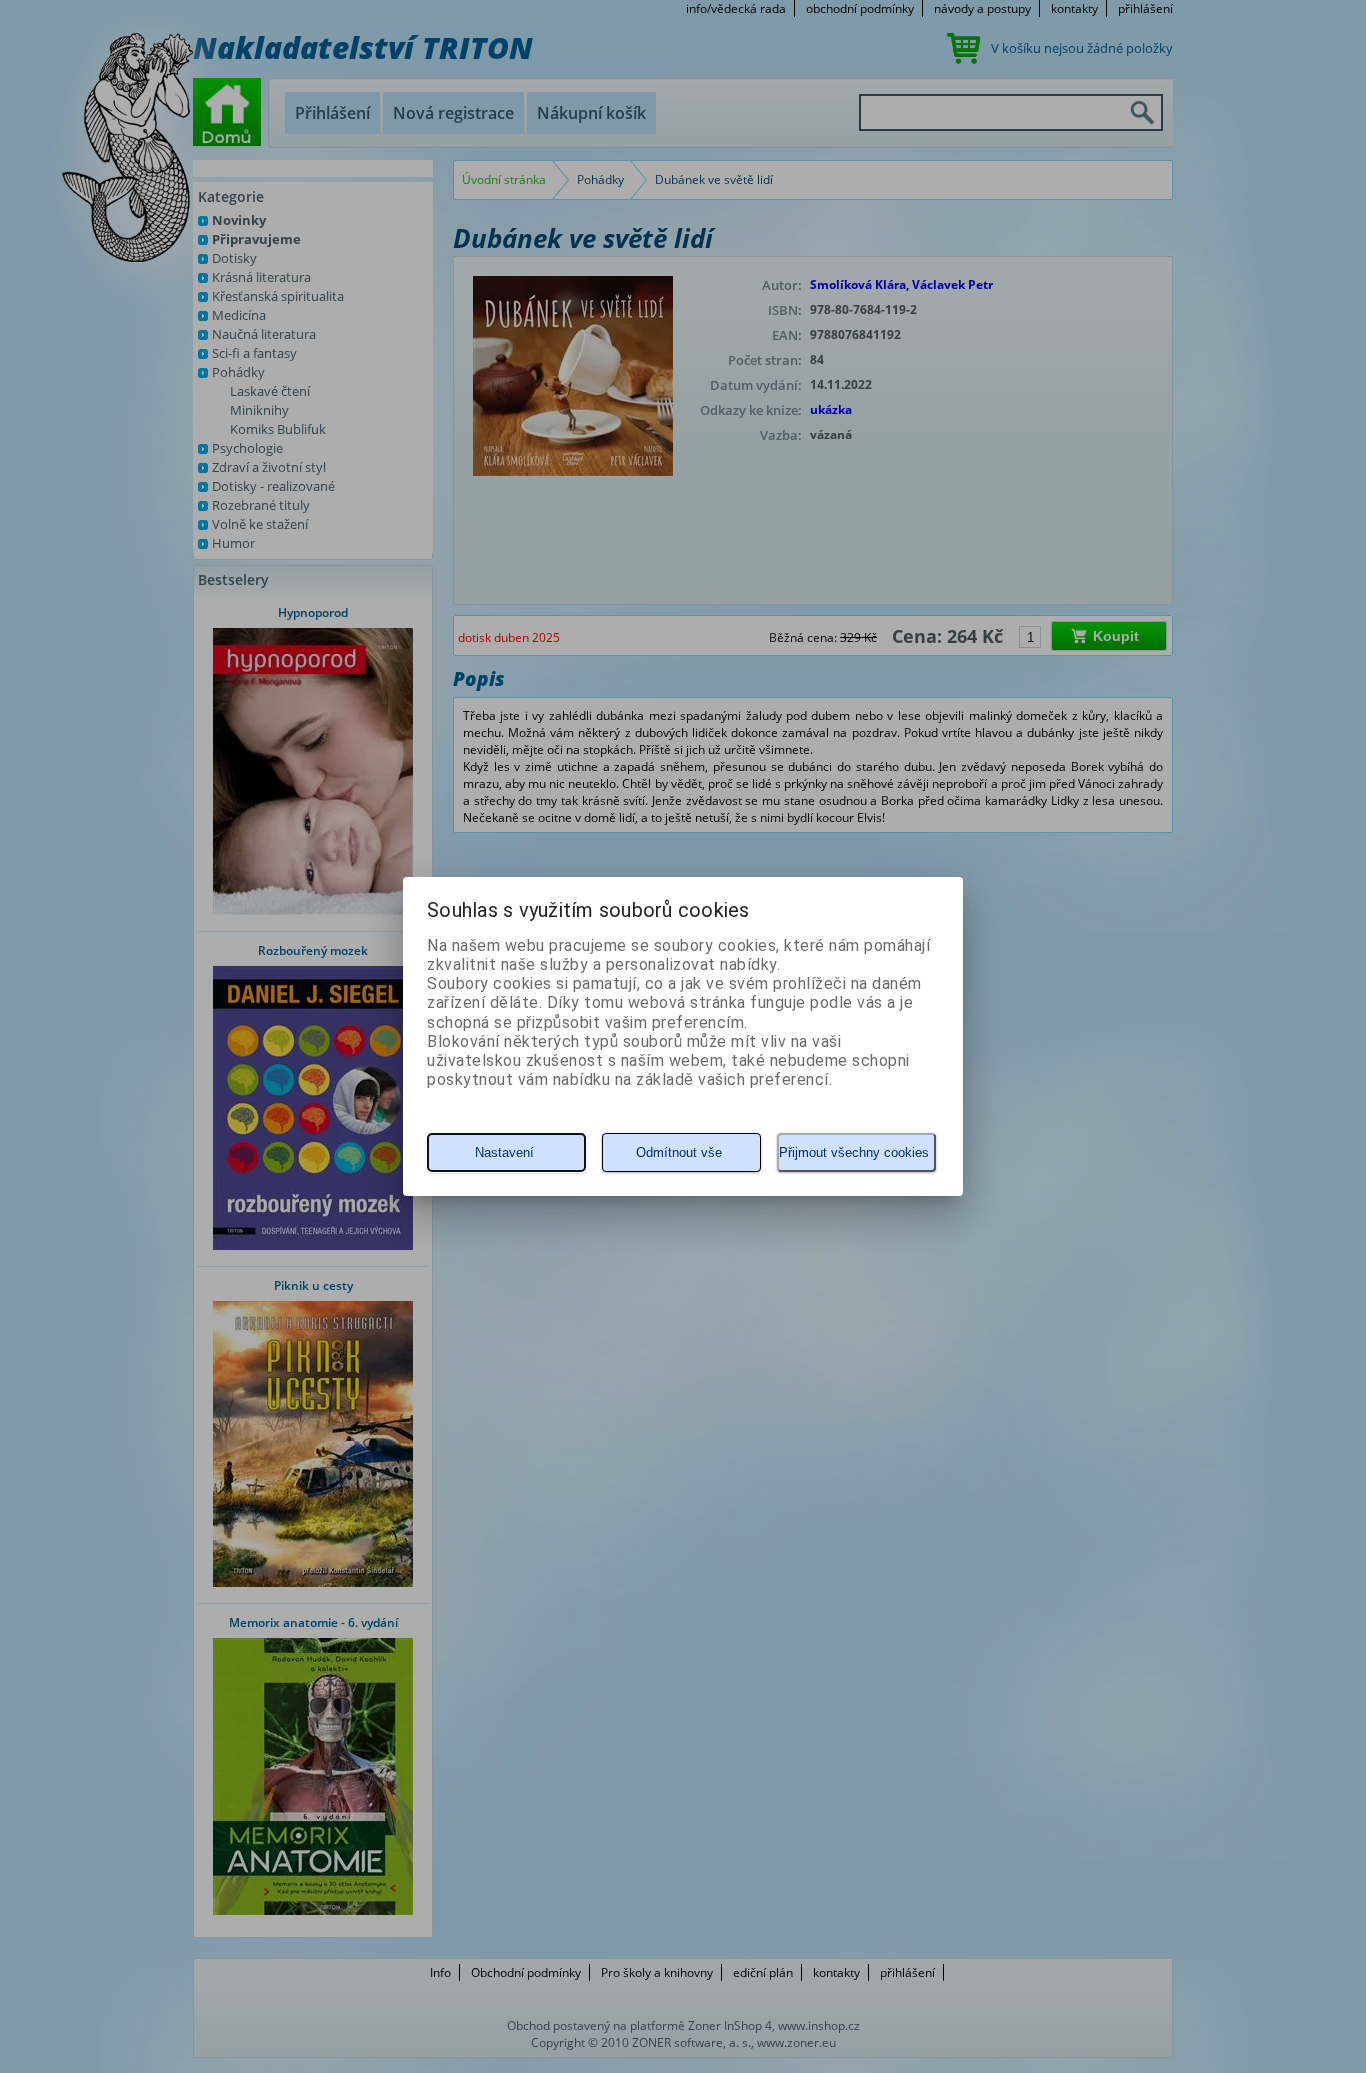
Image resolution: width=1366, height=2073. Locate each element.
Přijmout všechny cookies (854, 1152)
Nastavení (504, 1152)
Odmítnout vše (679, 1152)
